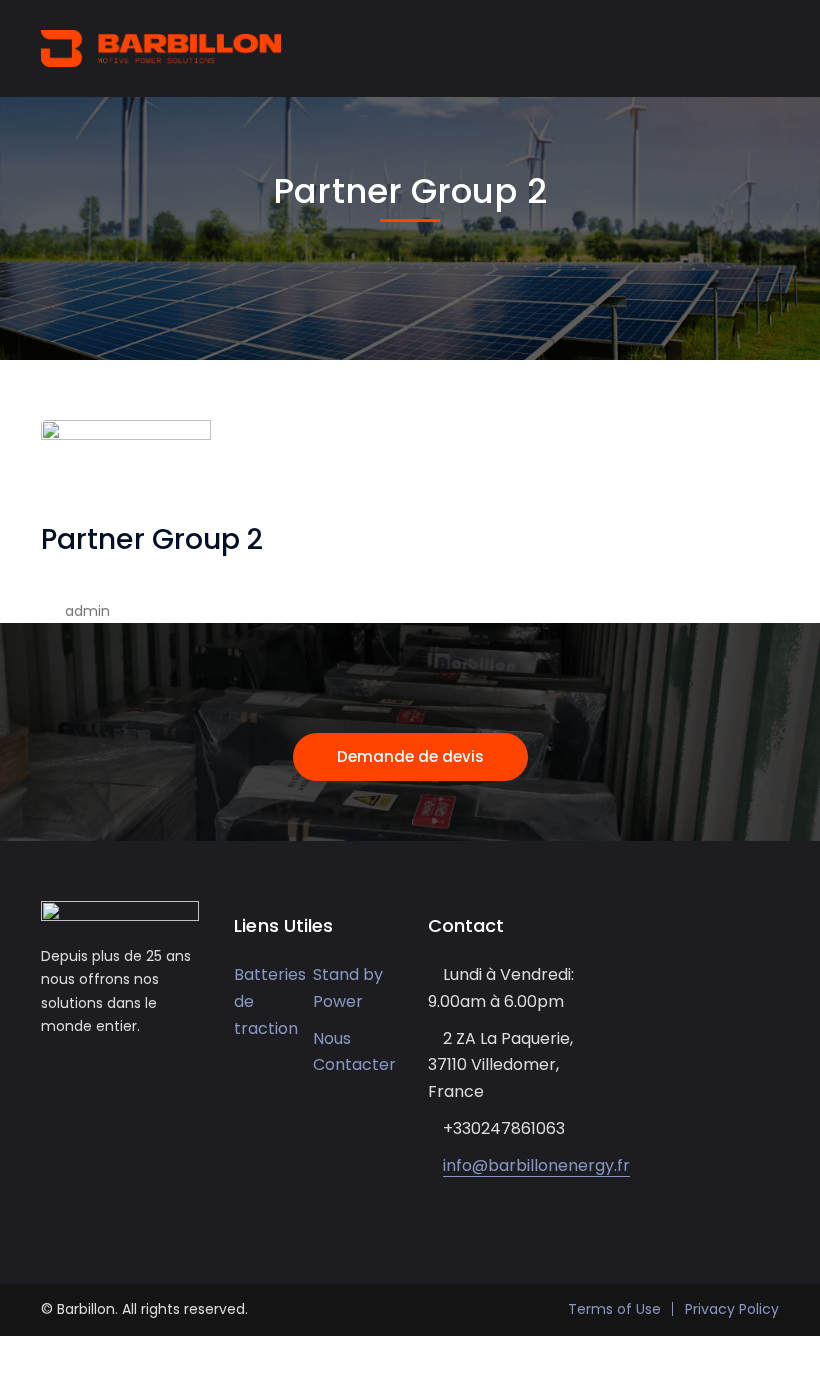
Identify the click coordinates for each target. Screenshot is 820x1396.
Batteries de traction (270, 1001)
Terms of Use (614, 1309)
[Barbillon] (161, 46)
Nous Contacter (354, 1052)
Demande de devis (410, 756)
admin (87, 611)
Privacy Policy (732, 1309)
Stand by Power (348, 988)
